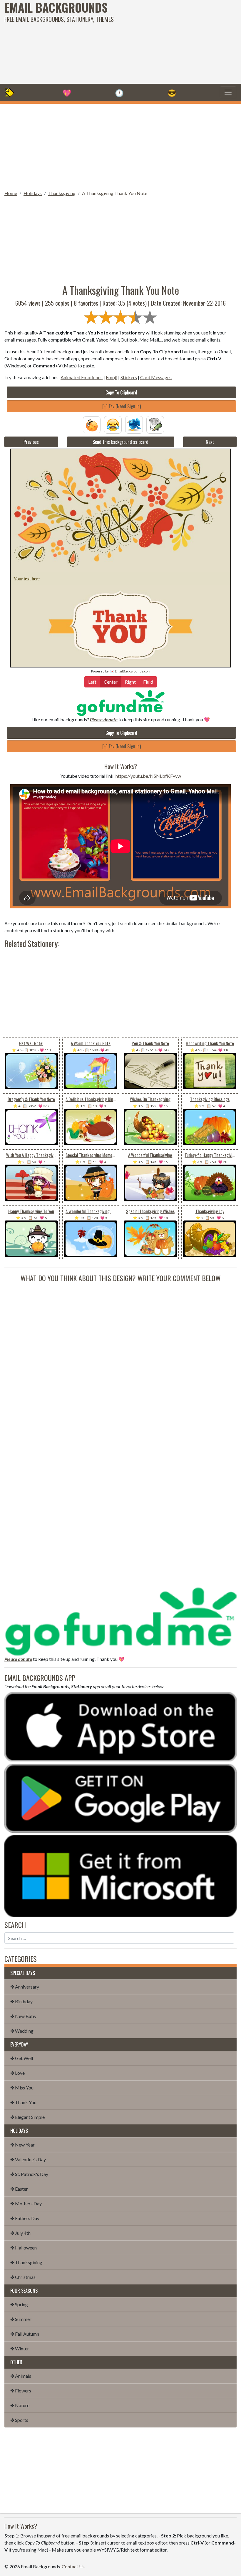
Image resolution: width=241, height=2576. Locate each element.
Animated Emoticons (82, 377)
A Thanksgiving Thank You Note (115, 193)
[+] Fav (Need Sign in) (122, 406)
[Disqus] (120, 1357)
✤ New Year (22, 2145)
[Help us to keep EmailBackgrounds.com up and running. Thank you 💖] (120, 703)
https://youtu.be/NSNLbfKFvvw (148, 776)
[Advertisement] (163, 41)
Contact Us (73, 2566)
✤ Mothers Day (26, 2203)
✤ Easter (19, 2189)
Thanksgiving (62, 193)
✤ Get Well (22, 2058)
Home (11, 193)
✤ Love (17, 2073)
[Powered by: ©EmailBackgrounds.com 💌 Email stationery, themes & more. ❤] (120, 510)
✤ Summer (21, 2319)
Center (111, 682)
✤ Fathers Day (25, 2218)
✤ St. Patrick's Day (29, 2174)
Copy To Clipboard (121, 392)
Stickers (129, 377)
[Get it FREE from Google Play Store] (120, 1797)
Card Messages (156, 377)
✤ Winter (20, 2348)
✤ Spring (19, 2304)
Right (130, 682)
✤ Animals (21, 2376)
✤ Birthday (21, 2001)
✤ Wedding (22, 2031)
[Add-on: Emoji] (113, 424)
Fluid (148, 682)
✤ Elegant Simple (27, 2117)
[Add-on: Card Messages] (155, 424)
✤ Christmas (23, 2277)
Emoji (112, 377)
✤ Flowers (21, 2391)
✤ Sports (19, 2420)
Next (210, 442)
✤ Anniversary (25, 1987)
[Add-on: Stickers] (134, 424)
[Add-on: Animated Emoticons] (92, 424)
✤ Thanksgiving (26, 2262)
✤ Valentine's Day (28, 2159)
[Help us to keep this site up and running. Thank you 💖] (120, 1620)
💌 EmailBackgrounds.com (130, 671)
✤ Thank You (23, 2102)
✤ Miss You (22, 2088)
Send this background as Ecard (120, 442)
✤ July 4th (20, 2233)
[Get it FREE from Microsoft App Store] (120, 1875)
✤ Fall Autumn (25, 2334)
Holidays (33, 193)
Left (92, 682)
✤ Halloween (24, 2248)
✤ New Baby (23, 2016)
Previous (31, 442)
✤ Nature (20, 2405)
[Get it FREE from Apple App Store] (120, 1726)
